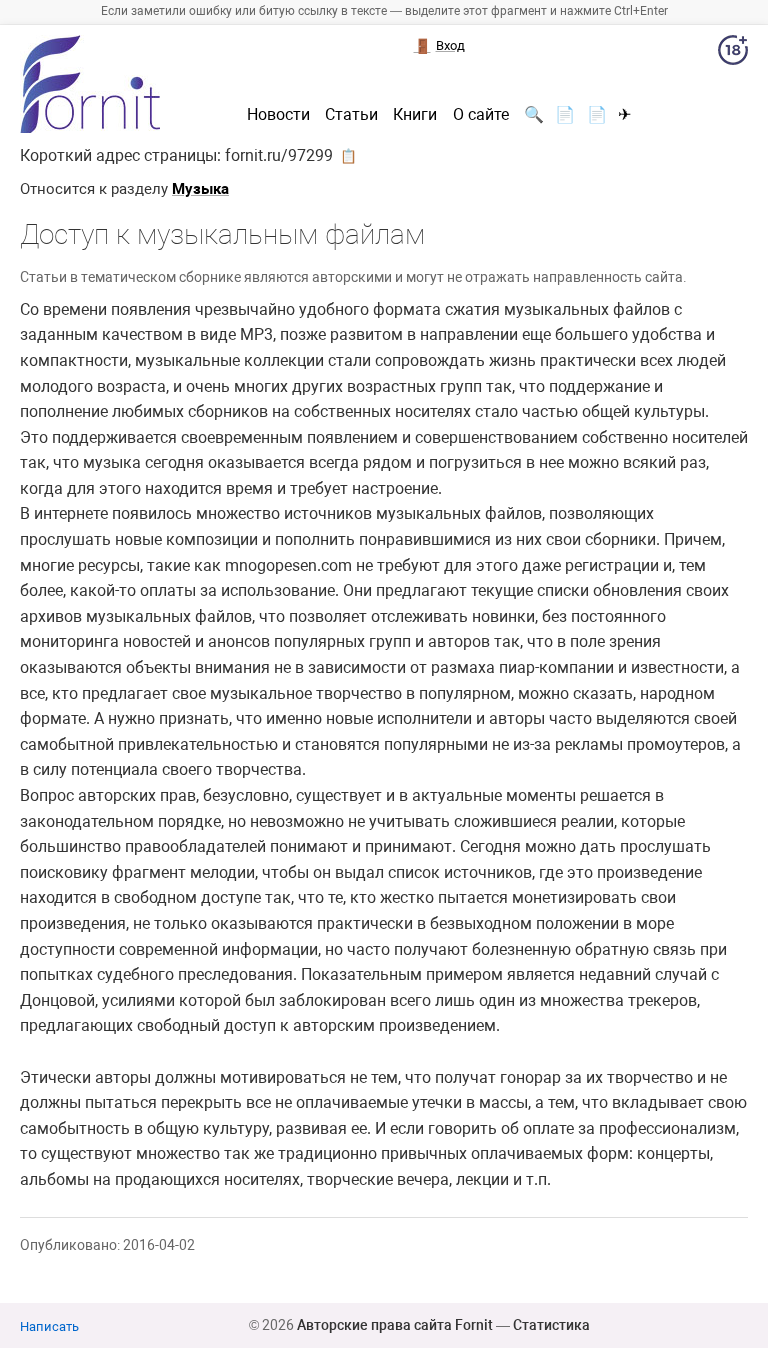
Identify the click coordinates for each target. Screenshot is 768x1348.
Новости (278, 115)
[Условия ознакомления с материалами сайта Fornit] (733, 54)
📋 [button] (348, 156)
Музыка (200, 189)
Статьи (351, 115)
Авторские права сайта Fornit (395, 1325)
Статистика (551, 1325)
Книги (415, 115)
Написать (49, 1326)
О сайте (481, 115)
